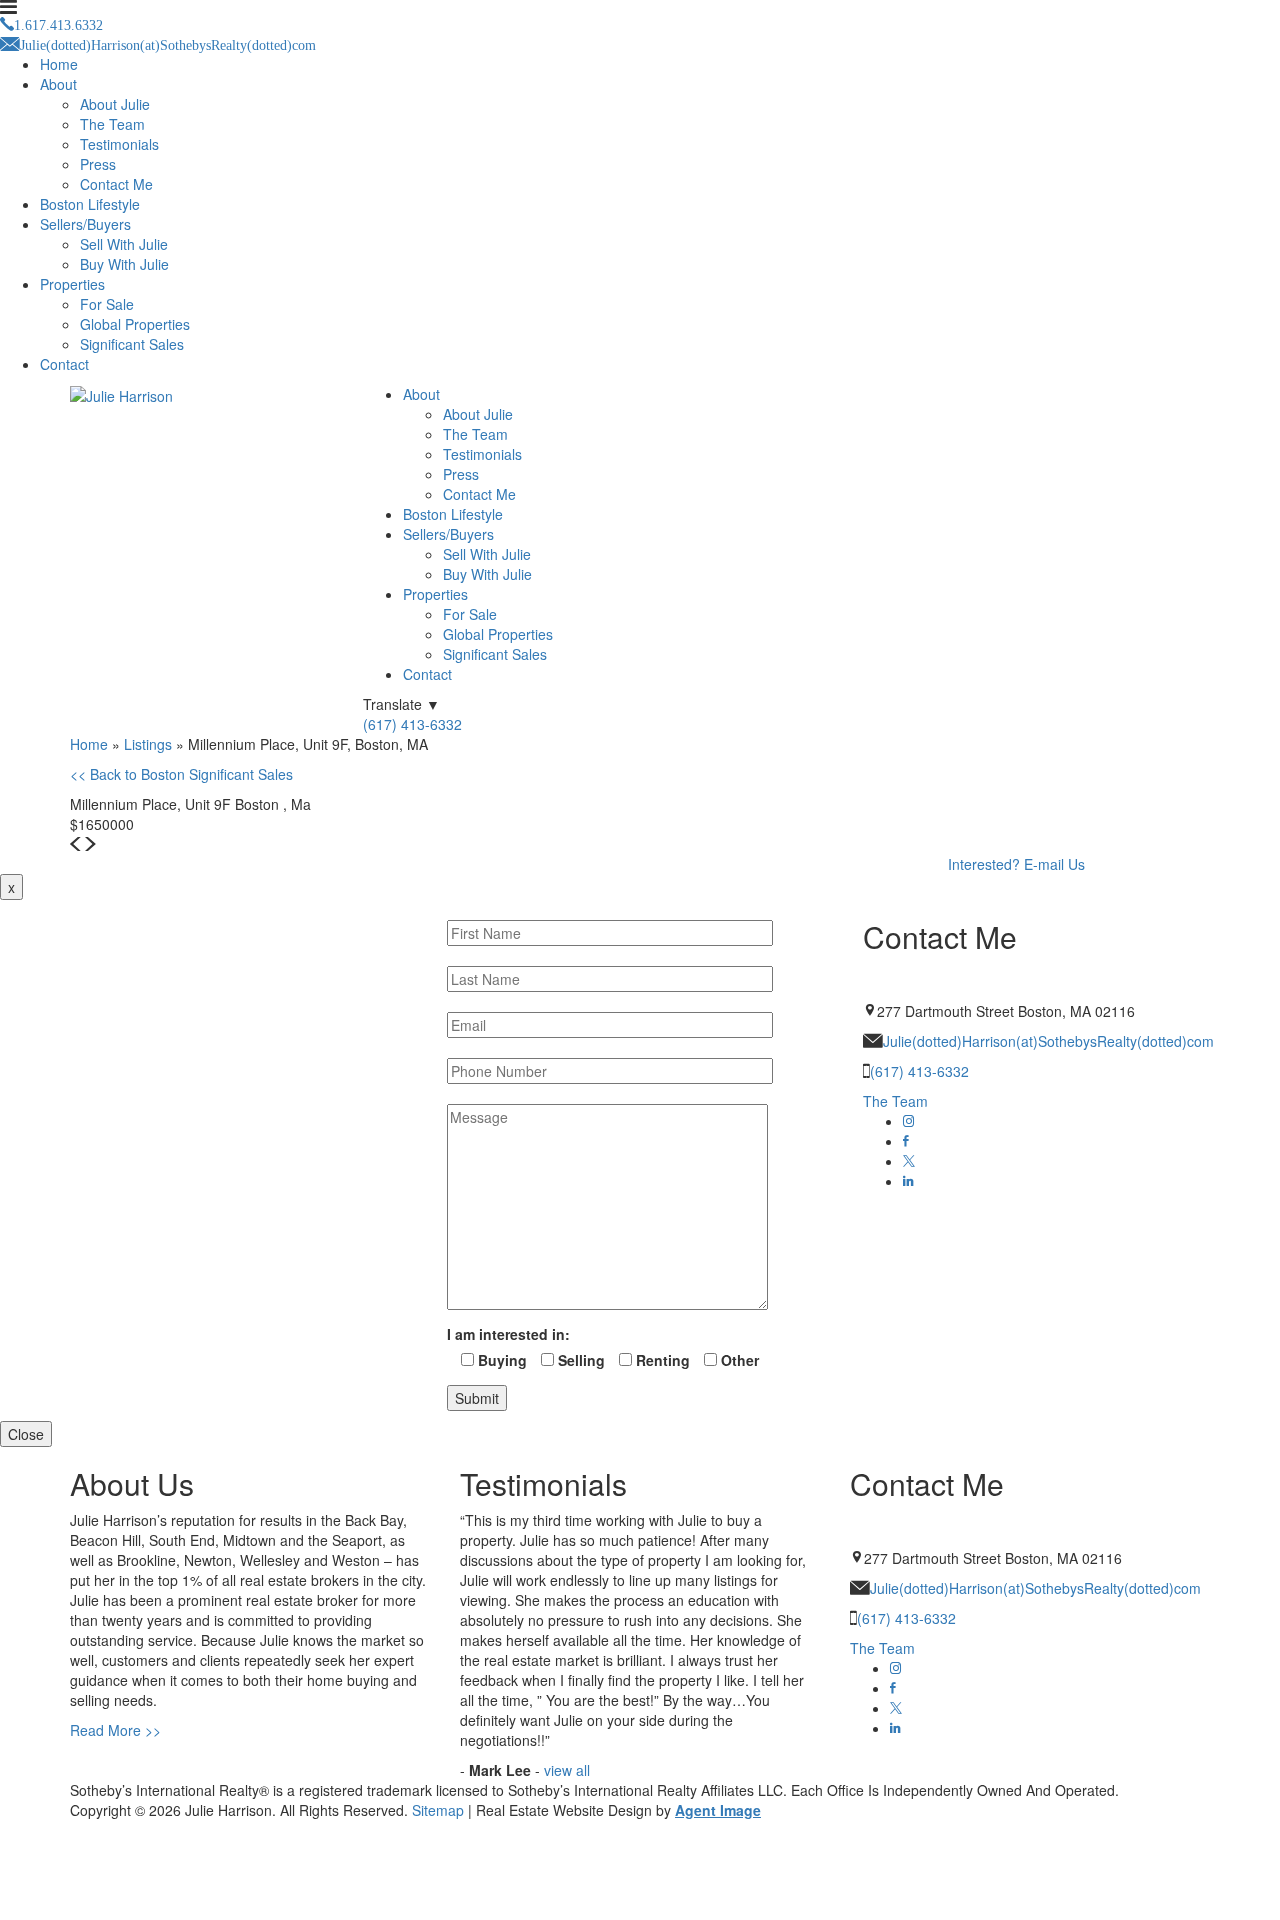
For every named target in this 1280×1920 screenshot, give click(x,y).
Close (26, 1434)
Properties (72, 284)
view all (567, 1770)
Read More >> (115, 1730)
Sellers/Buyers (85, 224)
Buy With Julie (124, 264)
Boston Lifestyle (90, 204)
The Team (112, 124)
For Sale (107, 304)
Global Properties (135, 324)
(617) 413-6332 (412, 724)
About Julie (115, 104)
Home (59, 64)
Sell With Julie (124, 244)
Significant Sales (132, 344)
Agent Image (718, 1810)
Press (98, 164)
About (58, 84)
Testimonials (119, 144)
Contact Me (116, 184)
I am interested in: (508, 1334)
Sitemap (438, 1810)
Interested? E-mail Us (1016, 864)
